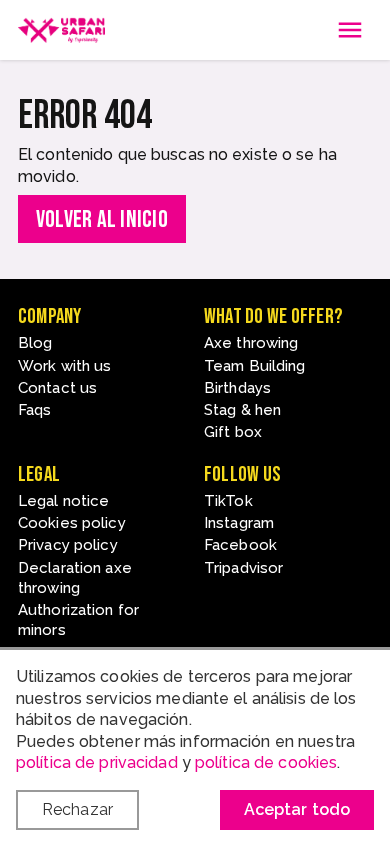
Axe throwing (251, 343)
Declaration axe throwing (75, 578)
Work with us (64, 366)
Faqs (34, 410)
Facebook (240, 545)
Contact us (57, 388)
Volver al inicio (102, 219)
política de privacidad (97, 762)
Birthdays (237, 388)
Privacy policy (68, 545)
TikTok (228, 501)
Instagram (239, 523)
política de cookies (266, 762)
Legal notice (63, 501)
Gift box (233, 432)
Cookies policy (72, 523)
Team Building (255, 366)
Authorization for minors (78, 620)
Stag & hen (242, 410)
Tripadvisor (243, 568)
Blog (35, 343)
